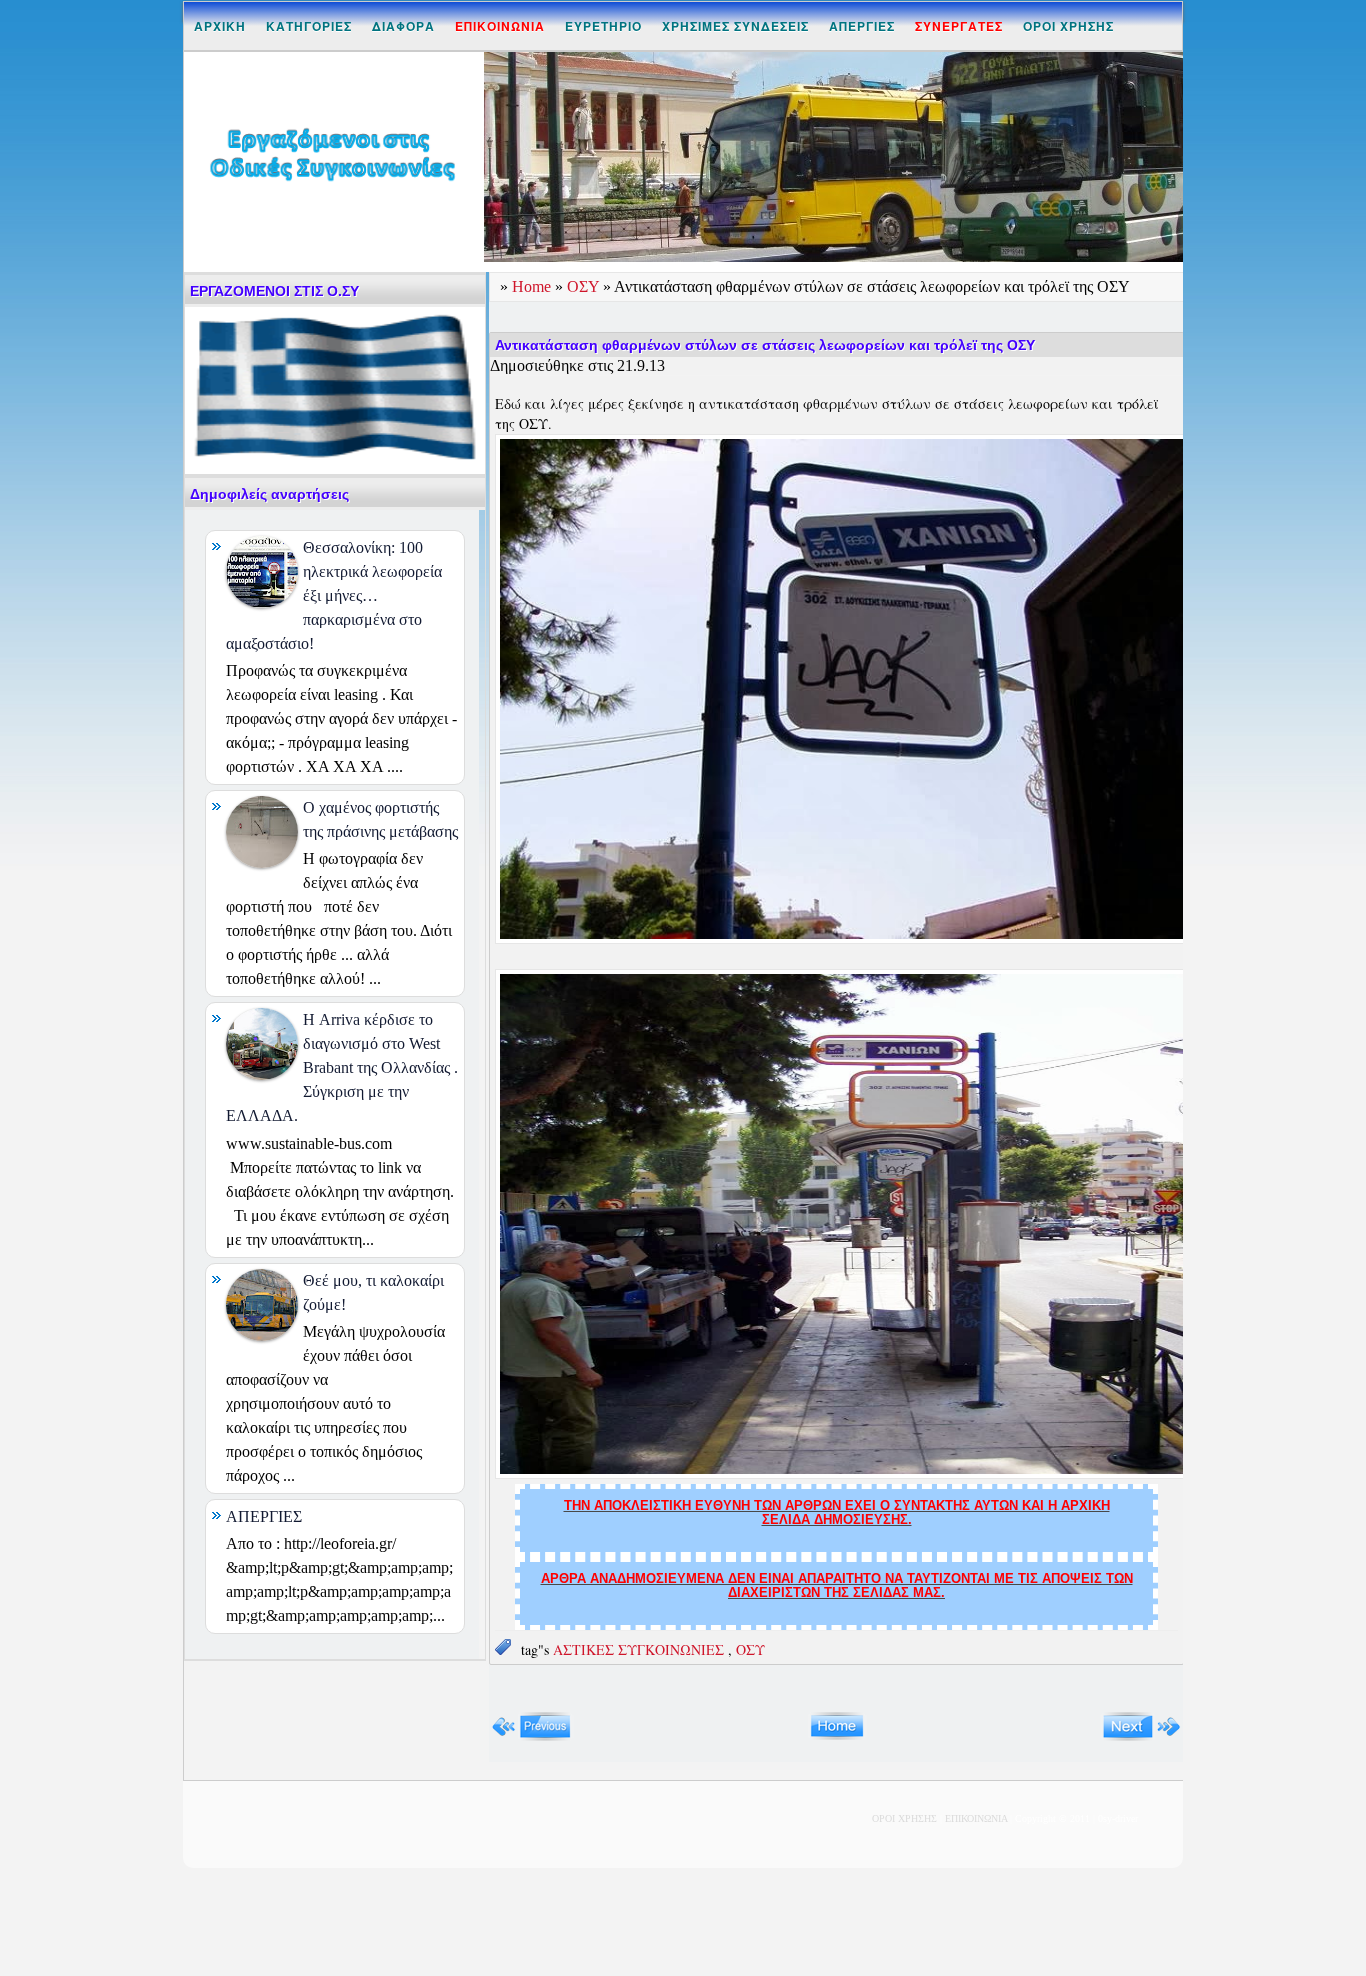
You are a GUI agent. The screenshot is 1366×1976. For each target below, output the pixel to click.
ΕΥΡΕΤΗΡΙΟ (603, 26)
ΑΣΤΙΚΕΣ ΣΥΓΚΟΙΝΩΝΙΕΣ (640, 1649)
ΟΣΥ (585, 286)
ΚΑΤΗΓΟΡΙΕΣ (309, 26)
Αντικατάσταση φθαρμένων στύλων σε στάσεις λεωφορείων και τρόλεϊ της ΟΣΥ (765, 345)
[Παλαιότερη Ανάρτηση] (1141, 1736)
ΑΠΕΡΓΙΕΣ (862, 26)
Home (533, 286)
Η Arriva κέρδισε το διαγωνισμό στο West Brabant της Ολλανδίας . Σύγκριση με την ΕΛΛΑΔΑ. (342, 1067)
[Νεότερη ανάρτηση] (531, 1736)
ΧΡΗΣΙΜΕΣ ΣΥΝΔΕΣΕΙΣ (735, 26)
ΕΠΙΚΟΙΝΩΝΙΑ (976, 1818)
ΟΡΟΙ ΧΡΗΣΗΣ (1068, 26)
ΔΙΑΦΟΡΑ (403, 26)
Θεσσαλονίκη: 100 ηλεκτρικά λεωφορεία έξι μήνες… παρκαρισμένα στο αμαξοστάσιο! (334, 595)
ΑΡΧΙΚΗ (220, 26)
